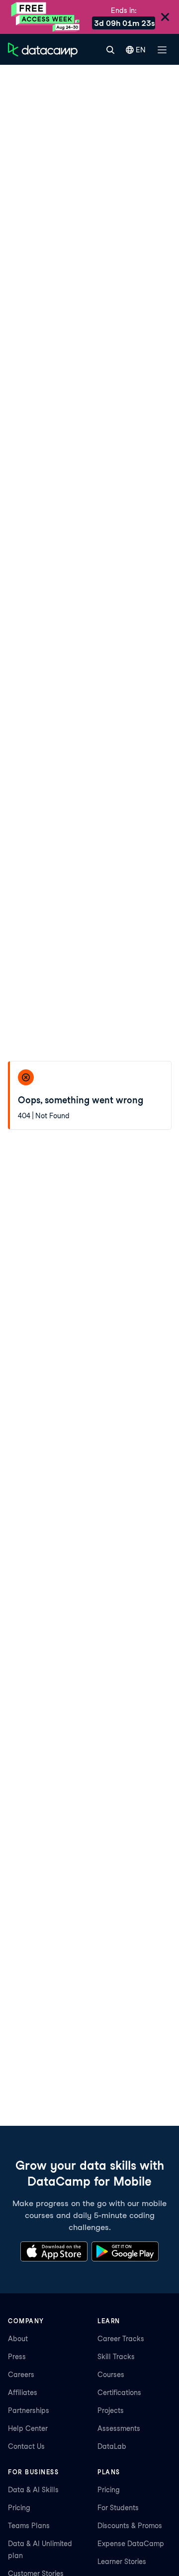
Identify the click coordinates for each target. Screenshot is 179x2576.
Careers (21, 2375)
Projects (111, 2410)
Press (17, 2357)
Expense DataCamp (131, 2544)
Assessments (119, 2428)
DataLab (112, 2446)
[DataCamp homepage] (43, 50)
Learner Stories (122, 2562)
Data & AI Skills (33, 2490)
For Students (118, 2508)
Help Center (28, 2428)
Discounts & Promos (130, 2526)
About (18, 2339)
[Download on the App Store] (54, 2251)
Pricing (19, 2508)
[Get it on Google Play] (125, 2251)
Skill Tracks (116, 2357)
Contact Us (26, 2446)
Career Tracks (121, 2339)
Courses (111, 2375)
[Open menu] (162, 50)
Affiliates (23, 2393)
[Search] (110, 50)
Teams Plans (29, 2526)
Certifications (119, 2393)
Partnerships (29, 2410)
